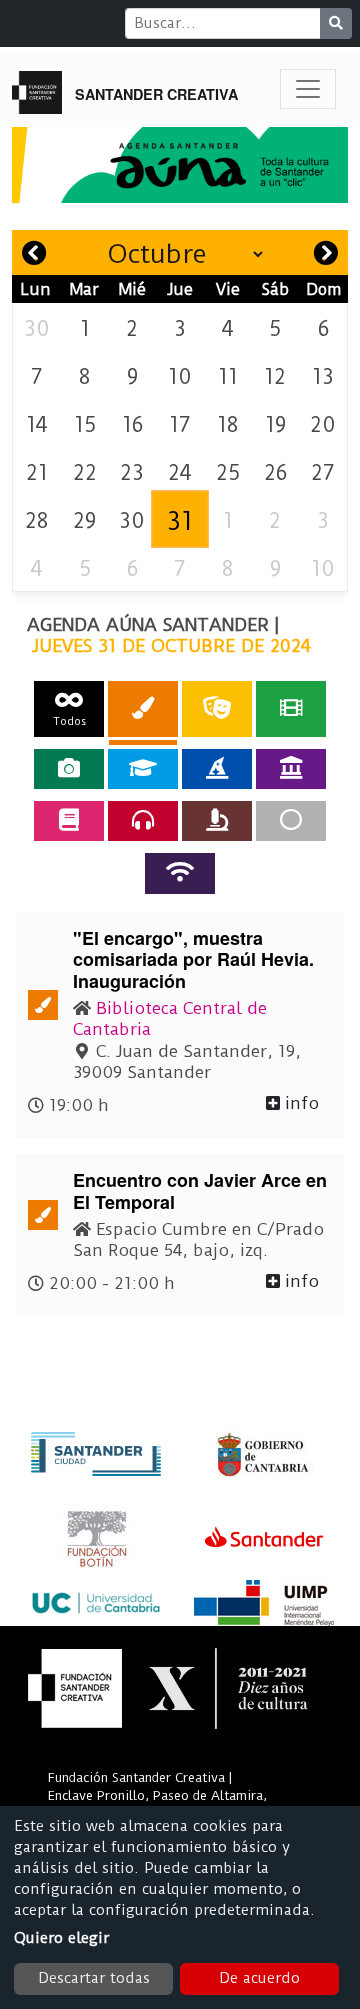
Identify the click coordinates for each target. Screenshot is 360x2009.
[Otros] (291, 821)
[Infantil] (217, 769)
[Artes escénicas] (217, 708)
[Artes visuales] (143, 708)
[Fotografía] (69, 769)
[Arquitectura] (291, 769)
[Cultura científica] (217, 821)
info (299, 1103)
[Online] (180, 873)
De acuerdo (259, 1978)
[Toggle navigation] (308, 89)
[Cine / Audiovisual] (291, 708)
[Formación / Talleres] (143, 769)
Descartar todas (94, 1978)
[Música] (143, 821)
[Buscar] (336, 23)
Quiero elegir (61, 1938)
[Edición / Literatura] (69, 821)
